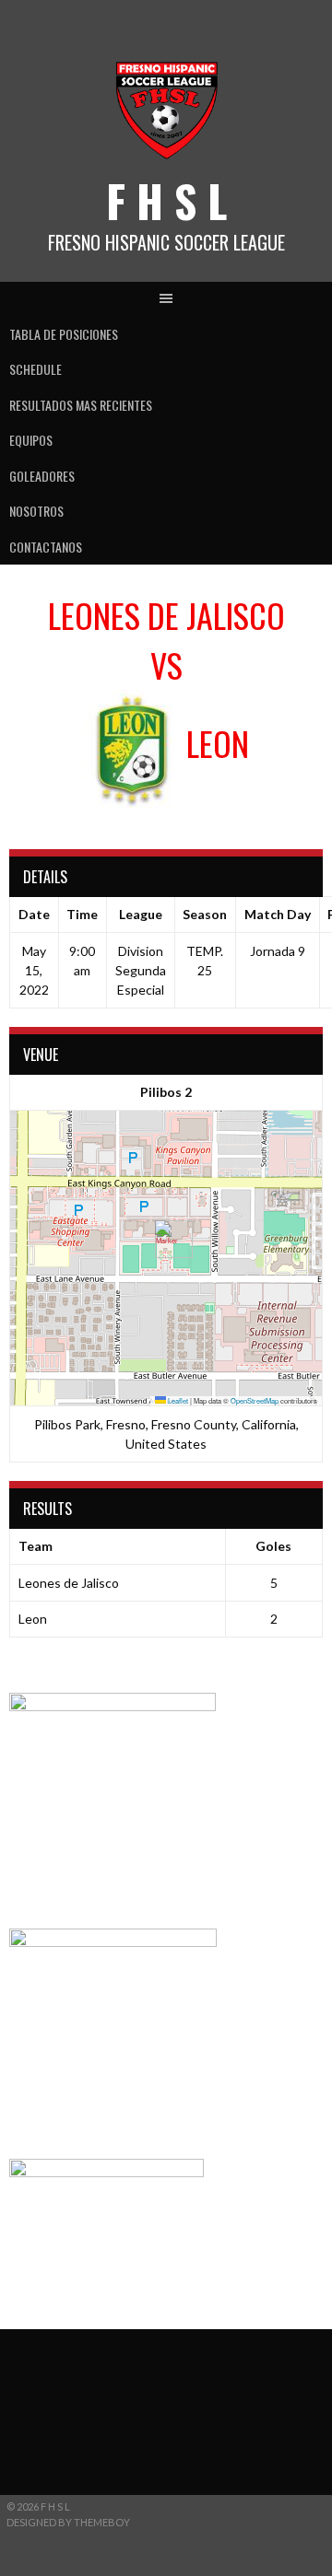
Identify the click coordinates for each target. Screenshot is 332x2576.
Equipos (31, 440)
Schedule (36, 369)
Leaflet (177, 1400)
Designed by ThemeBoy (68, 2522)
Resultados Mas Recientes (81, 405)
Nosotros (36, 511)
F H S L (166, 200)
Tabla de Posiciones (64, 334)
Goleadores (42, 476)
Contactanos (46, 547)
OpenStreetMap (255, 1400)
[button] (166, 1239)
